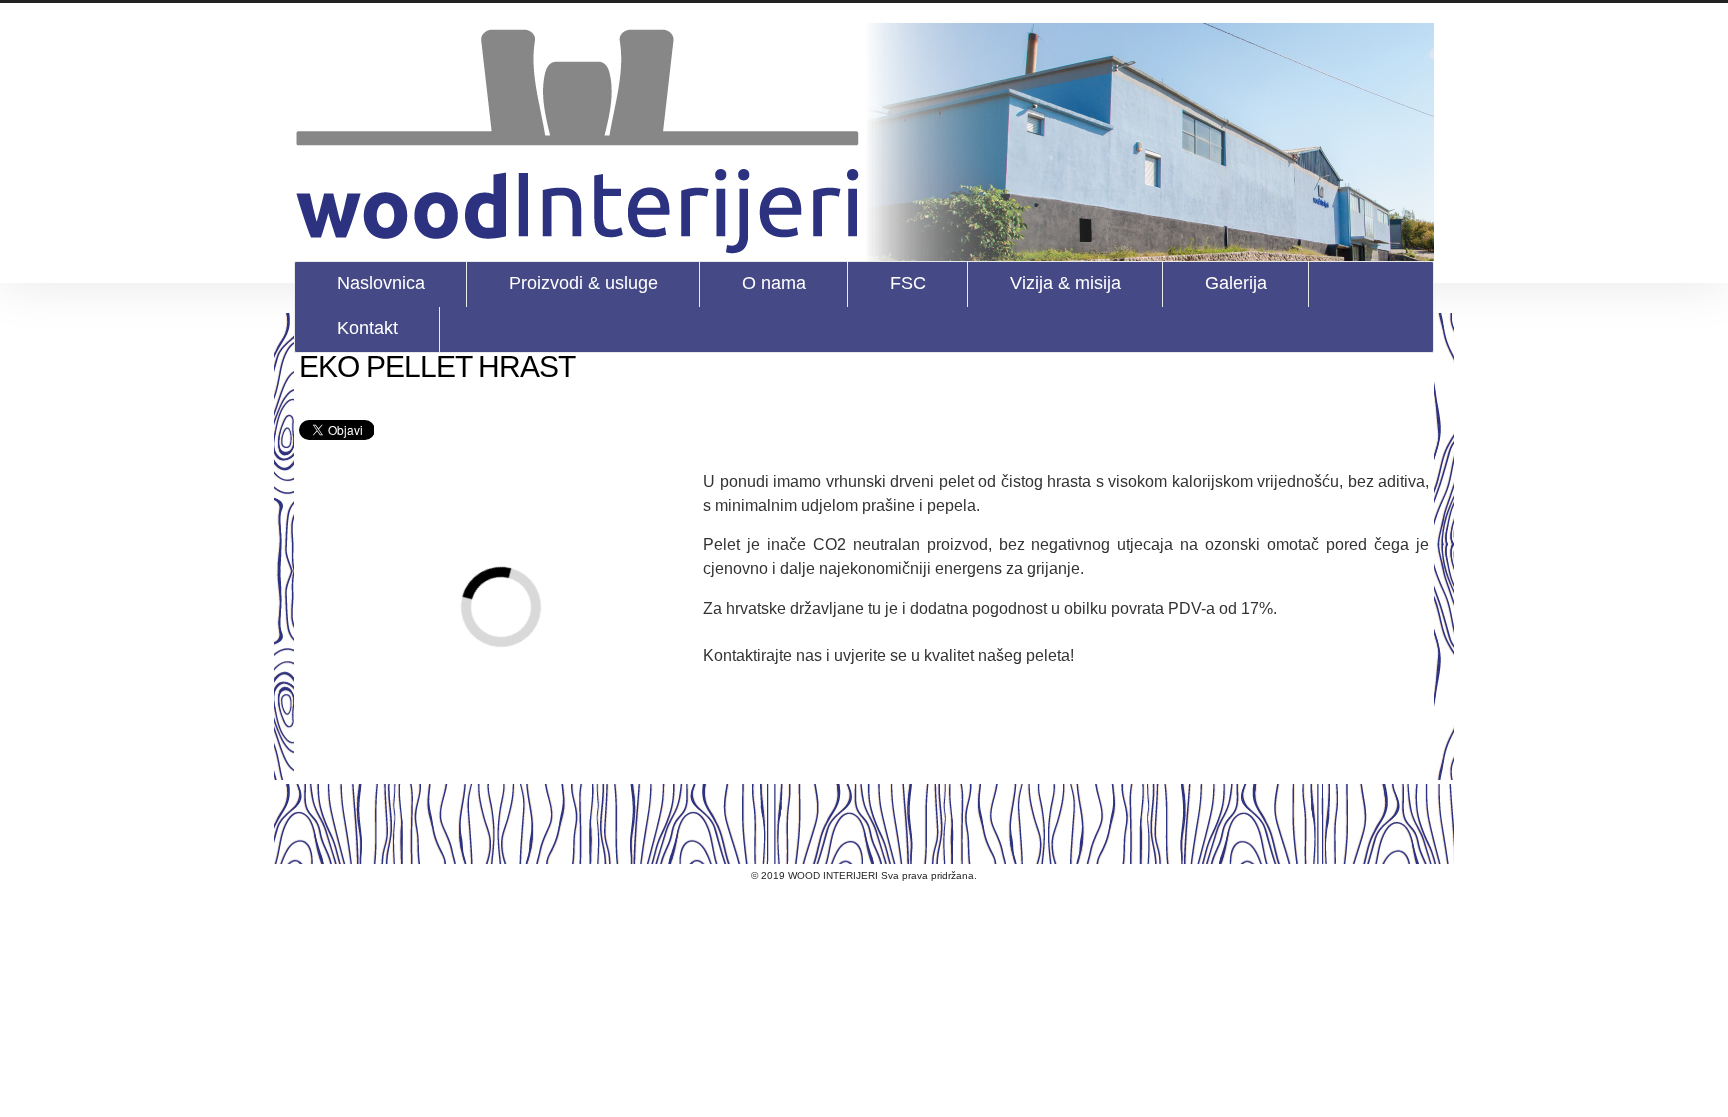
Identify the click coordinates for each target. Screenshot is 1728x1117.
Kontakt (367, 328)
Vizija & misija (1065, 283)
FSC (908, 283)
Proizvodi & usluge (583, 283)
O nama (774, 283)
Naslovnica (381, 283)
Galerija (1236, 283)
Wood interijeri (864, 142)
